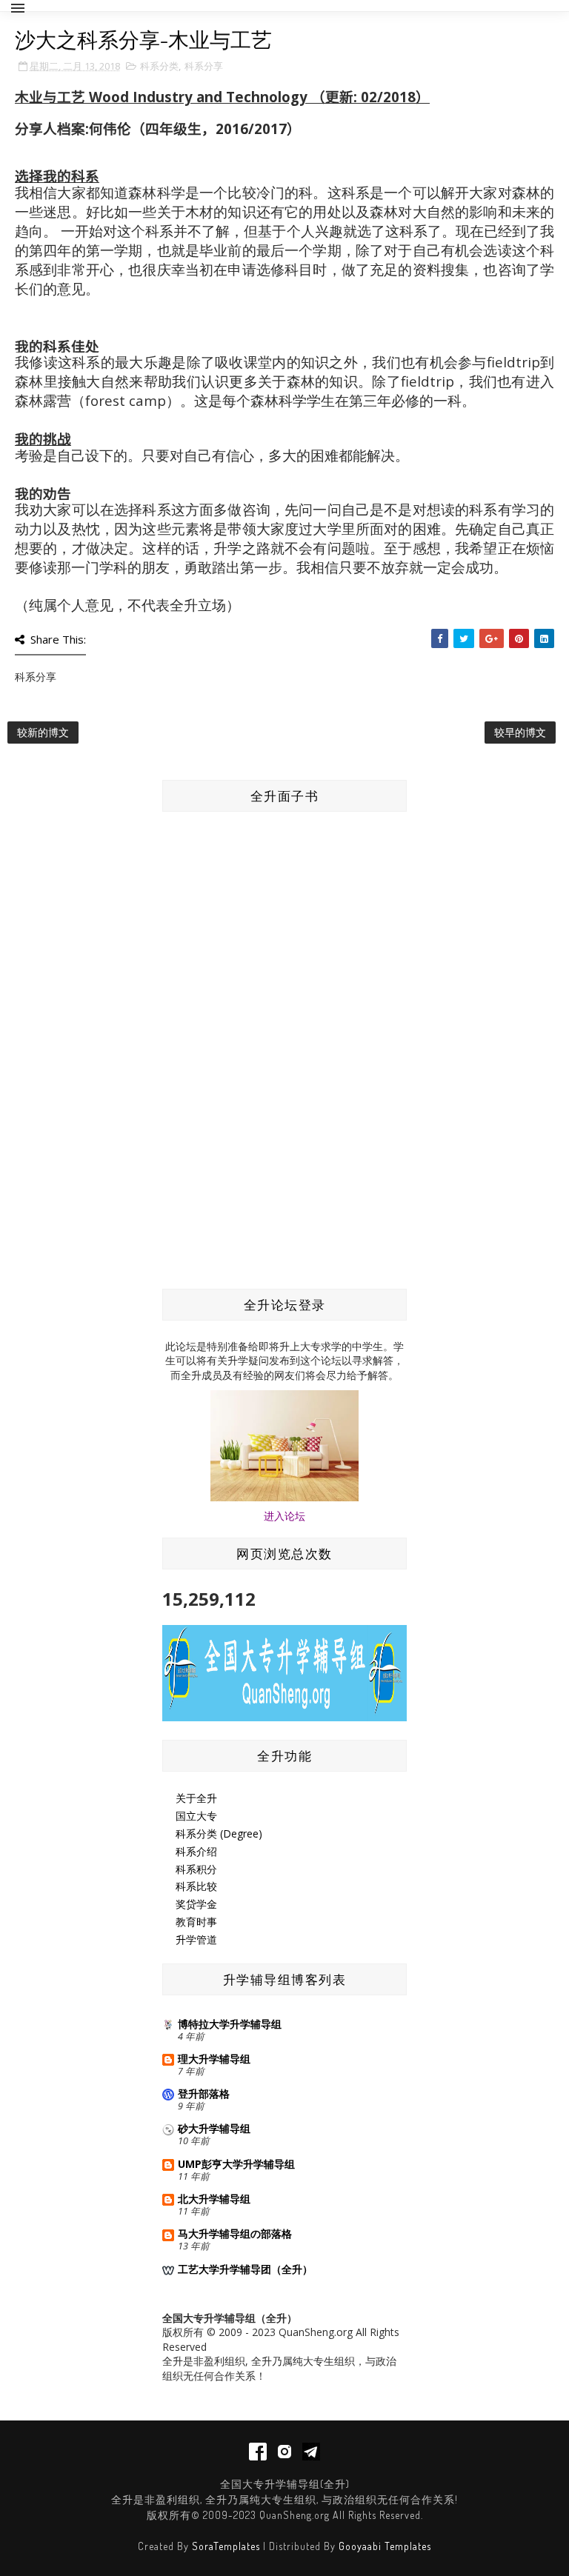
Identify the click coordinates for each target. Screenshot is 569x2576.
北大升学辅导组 (214, 2199)
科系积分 (196, 1869)
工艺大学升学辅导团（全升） (245, 2269)
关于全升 (196, 1798)
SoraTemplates (226, 2546)
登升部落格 (204, 2093)
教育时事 (196, 1922)
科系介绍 (196, 1851)
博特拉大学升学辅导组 (230, 2024)
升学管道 (196, 1939)
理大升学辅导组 (214, 2059)
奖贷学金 (196, 1904)
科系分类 (159, 66)
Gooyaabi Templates (385, 2546)
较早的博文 (520, 732)
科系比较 (196, 1886)
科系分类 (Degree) (219, 1833)
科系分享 (204, 66)
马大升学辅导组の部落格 (235, 2233)
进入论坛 (284, 1516)
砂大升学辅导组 (214, 2128)
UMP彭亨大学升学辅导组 (236, 2164)
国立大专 (196, 1816)
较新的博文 (43, 732)
